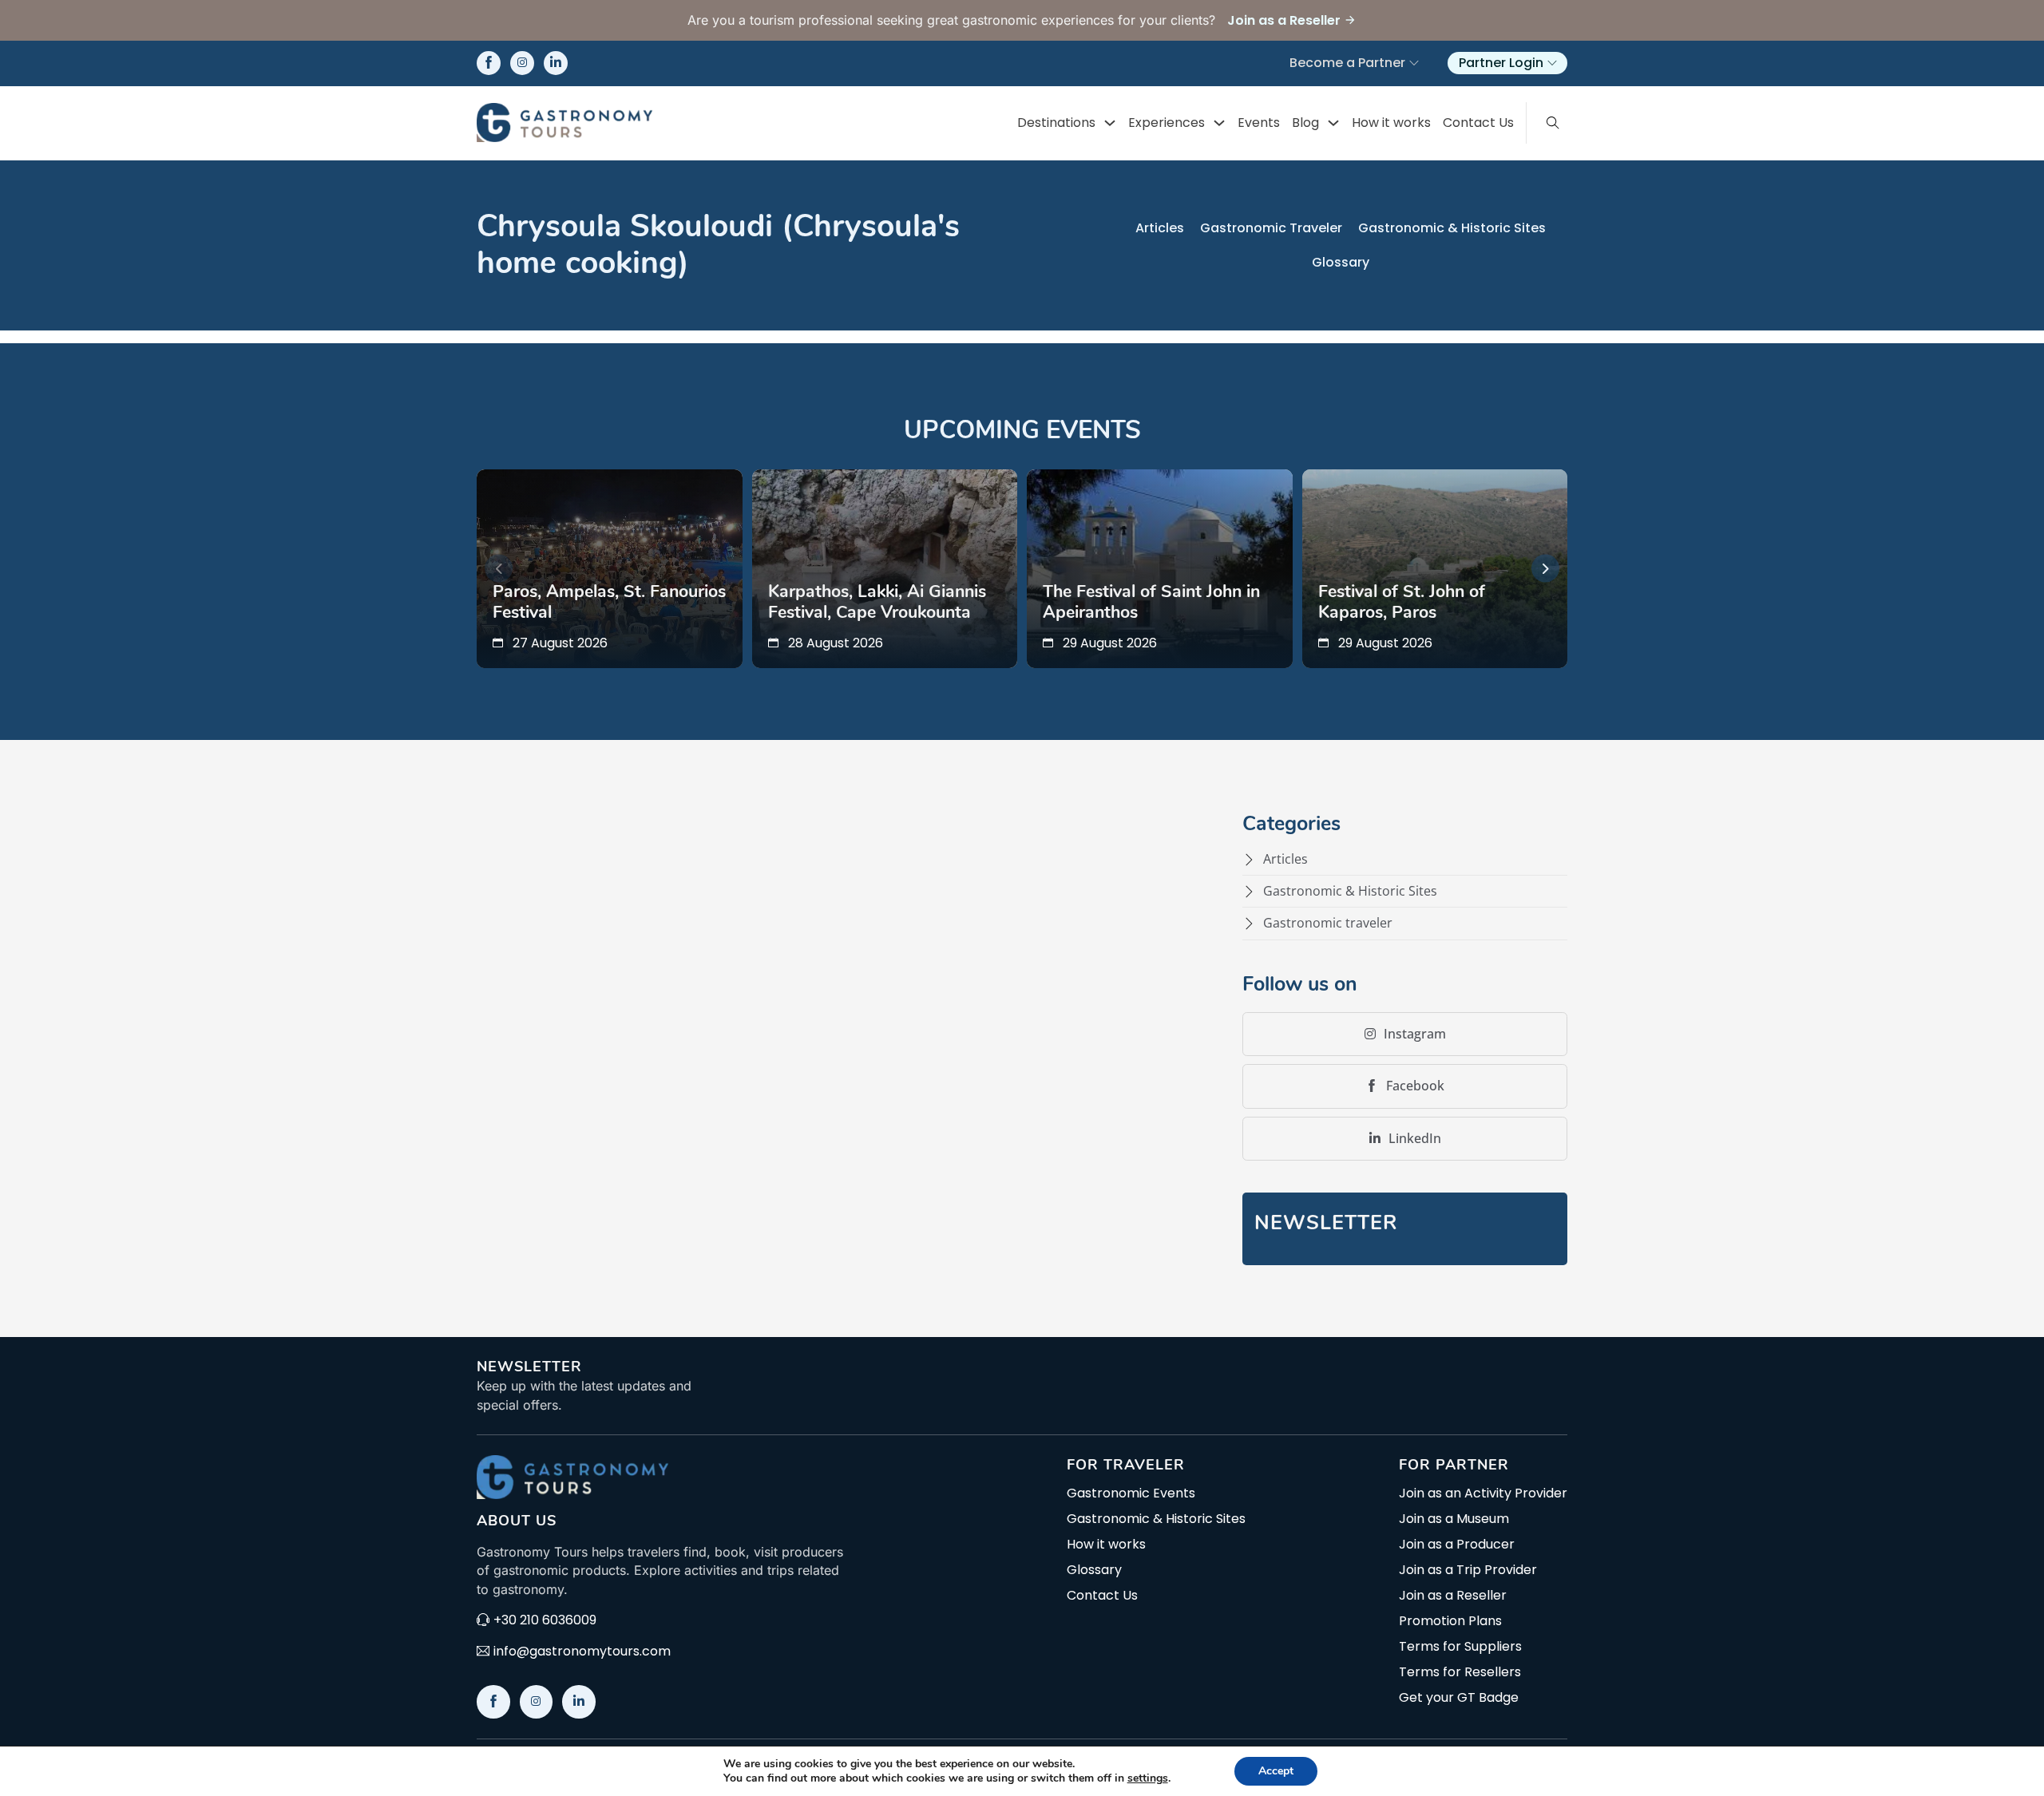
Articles (1160, 228)
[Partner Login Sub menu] (1552, 63)
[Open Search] (1553, 123)
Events (1259, 123)
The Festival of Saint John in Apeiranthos (1151, 602)
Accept (1276, 1771)
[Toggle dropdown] (1110, 123)
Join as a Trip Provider (1468, 1570)
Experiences (1167, 123)
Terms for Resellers (1460, 1672)
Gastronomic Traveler (1271, 228)
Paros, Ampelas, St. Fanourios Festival (609, 602)
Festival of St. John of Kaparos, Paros (1402, 602)
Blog (1305, 123)
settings (1148, 1778)
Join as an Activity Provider (1483, 1493)
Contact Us (1478, 123)
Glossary (1341, 262)
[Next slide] (1545, 569)
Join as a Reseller (1453, 1596)
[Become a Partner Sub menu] (1414, 63)
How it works (1391, 123)
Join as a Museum (1454, 1519)
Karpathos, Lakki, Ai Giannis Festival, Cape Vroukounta (877, 602)
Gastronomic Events (1131, 1493)
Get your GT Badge (1459, 1698)
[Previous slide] (499, 569)
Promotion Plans (1450, 1621)
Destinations (1056, 123)
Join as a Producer (1457, 1545)
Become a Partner (1347, 63)
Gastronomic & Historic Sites (1452, 228)
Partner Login (1501, 63)
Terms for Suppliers (1460, 1647)
